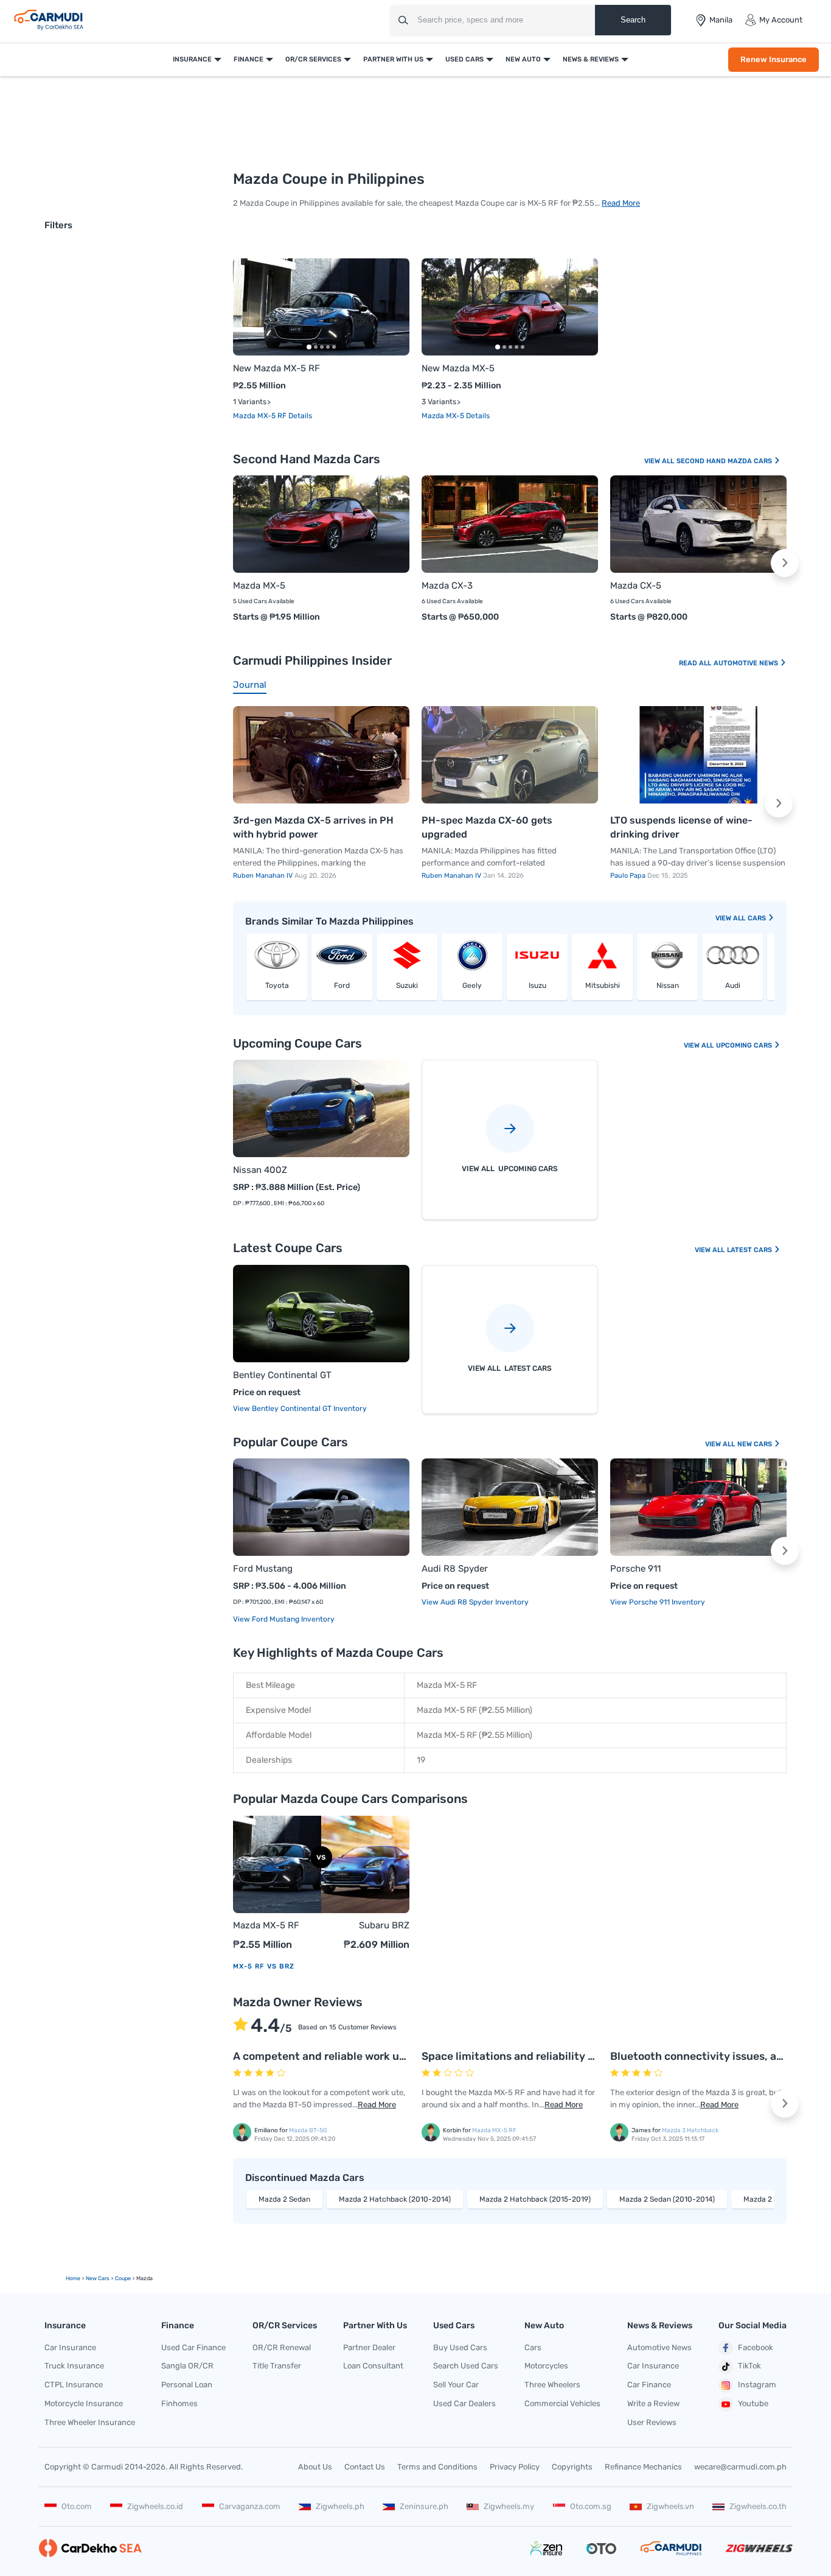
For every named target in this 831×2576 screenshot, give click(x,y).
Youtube (753, 2403)
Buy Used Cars (460, 2347)
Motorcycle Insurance (84, 2403)
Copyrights (572, 2467)
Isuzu (537, 985)
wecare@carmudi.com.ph (740, 2467)
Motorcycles (546, 2366)
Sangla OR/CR (187, 2366)
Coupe (123, 2278)
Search (633, 20)
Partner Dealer (369, 2347)
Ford (342, 985)
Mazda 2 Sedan (284, 2199)
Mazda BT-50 (308, 2130)
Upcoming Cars (745, 1045)
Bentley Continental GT (282, 1375)
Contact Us (365, 2467)
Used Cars (464, 59)
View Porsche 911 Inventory (658, 1602)
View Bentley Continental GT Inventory (300, 1409)
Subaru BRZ (384, 1925)
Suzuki (407, 985)
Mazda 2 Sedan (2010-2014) (667, 2199)
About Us (315, 2467)
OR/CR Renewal (282, 2347)
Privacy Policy (515, 2467)
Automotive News (747, 663)
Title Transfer (277, 2366)
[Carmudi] (49, 20)
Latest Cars (750, 1250)
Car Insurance (70, 2347)
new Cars (98, 2278)
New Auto (523, 59)
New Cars (756, 1444)
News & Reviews (591, 59)
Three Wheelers (552, 2385)
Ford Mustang (263, 1569)
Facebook (756, 2347)
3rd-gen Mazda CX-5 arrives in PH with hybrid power (313, 828)
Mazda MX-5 (444, 416)
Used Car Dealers (464, 2403)
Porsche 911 (635, 1569)
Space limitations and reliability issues (521, 2056)
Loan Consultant (373, 2366)
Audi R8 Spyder (455, 1569)
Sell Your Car (456, 2385)
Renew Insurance (774, 59)
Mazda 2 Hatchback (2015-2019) (535, 2199)
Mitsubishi (603, 985)
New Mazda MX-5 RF (276, 368)
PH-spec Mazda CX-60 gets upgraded (487, 828)
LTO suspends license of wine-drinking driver (681, 828)
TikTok (749, 2366)
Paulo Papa (629, 876)
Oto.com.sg (591, 2506)
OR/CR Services (313, 59)
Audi (733, 985)
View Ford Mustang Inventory (284, 1619)
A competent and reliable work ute (322, 2056)
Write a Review (653, 2403)
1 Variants (250, 402)
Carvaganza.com (250, 2506)
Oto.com (77, 2506)
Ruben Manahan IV (264, 876)
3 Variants (439, 402)
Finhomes (179, 2403)
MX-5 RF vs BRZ (264, 1966)
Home (73, 2278)
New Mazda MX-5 (458, 368)
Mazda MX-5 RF (261, 416)
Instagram (757, 2385)
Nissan (668, 985)
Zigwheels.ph (340, 2506)
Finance (249, 59)
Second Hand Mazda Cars (725, 461)
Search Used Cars (466, 2366)
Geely (472, 985)
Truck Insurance (74, 2366)
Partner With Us (393, 59)
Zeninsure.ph (424, 2506)
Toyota (277, 985)
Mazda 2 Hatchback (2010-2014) (395, 2199)
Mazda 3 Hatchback (690, 2130)
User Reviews (652, 2422)
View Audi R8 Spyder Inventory (475, 1602)
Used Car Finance (193, 2347)
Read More (621, 203)
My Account (781, 20)
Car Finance (649, 2385)
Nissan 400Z (260, 1170)
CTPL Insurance (74, 2385)
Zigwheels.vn (670, 2506)
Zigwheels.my (509, 2506)
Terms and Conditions (437, 2467)
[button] (392, 307)
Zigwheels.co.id (155, 2506)
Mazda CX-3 (447, 586)
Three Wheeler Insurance (90, 2422)
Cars (758, 918)
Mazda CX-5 (636, 586)
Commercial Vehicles (562, 2403)
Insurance (192, 59)
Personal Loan (187, 2385)
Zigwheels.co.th (758, 2506)
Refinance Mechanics (643, 2467)
